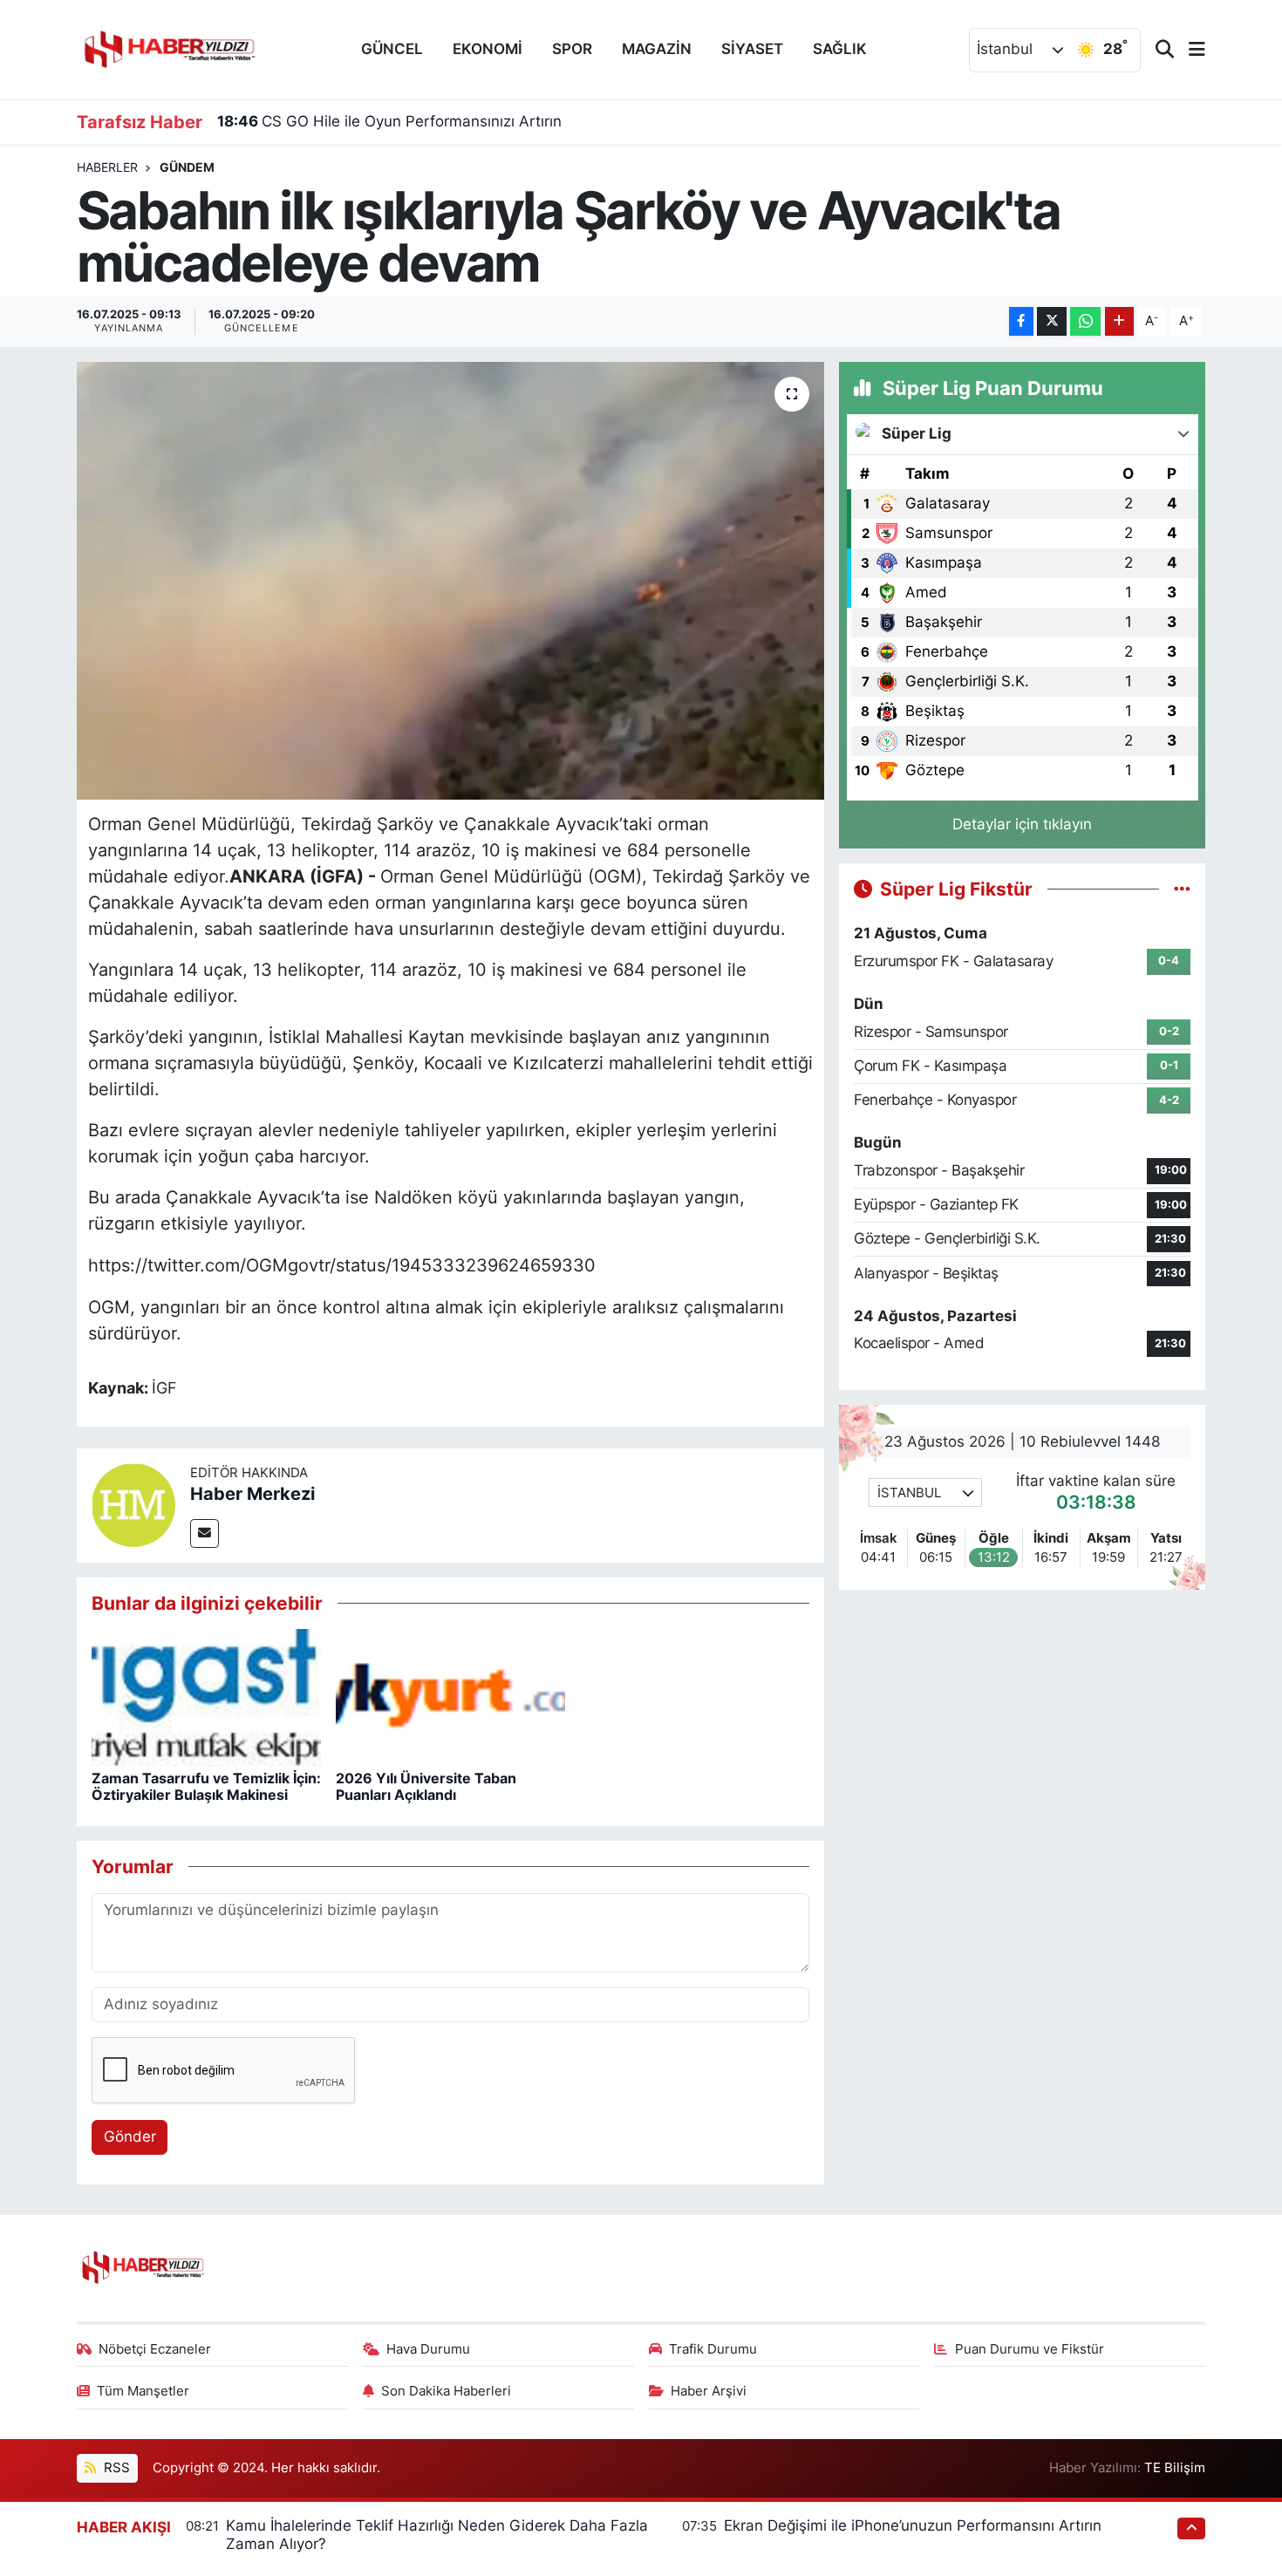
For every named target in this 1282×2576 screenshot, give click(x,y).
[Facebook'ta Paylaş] (1021, 321)
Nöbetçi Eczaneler (155, 2349)
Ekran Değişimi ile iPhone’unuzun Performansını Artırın (913, 2525)
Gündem (187, 167)
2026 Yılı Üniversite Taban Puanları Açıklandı (426, 1786)
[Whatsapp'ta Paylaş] (1085, 321)
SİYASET (752, 49)
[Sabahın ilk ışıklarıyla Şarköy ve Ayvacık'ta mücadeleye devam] (450, 581)
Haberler (107, 167)
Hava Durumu (428, 2349)
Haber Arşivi (709, 2391)
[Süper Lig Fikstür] (1182, 889)
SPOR (572, 49)
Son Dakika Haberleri (446, 2391)
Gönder (130, 2136)
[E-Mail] (205, 1533)
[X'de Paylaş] (1052, 321)
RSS (115, 2468)
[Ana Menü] (1190, 50)
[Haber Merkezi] (133, 1504)
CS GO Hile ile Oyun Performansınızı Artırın (389, 121)
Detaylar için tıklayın (1022, 824)
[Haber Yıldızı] (168, 48)
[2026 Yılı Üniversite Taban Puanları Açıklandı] (450, 1697)
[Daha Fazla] (1119, 321)
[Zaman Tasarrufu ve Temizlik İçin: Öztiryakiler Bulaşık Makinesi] (206, 1697)
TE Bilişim (1175, 2468)
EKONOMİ (488, 49)
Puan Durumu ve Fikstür (1030, 2349)
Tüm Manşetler (143, 2391)
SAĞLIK (840, 49)
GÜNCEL (392, 49)
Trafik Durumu (713, 2349)
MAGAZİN (657, 49)
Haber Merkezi (252, 1494)
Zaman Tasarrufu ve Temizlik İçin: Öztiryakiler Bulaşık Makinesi (206, 1786)
